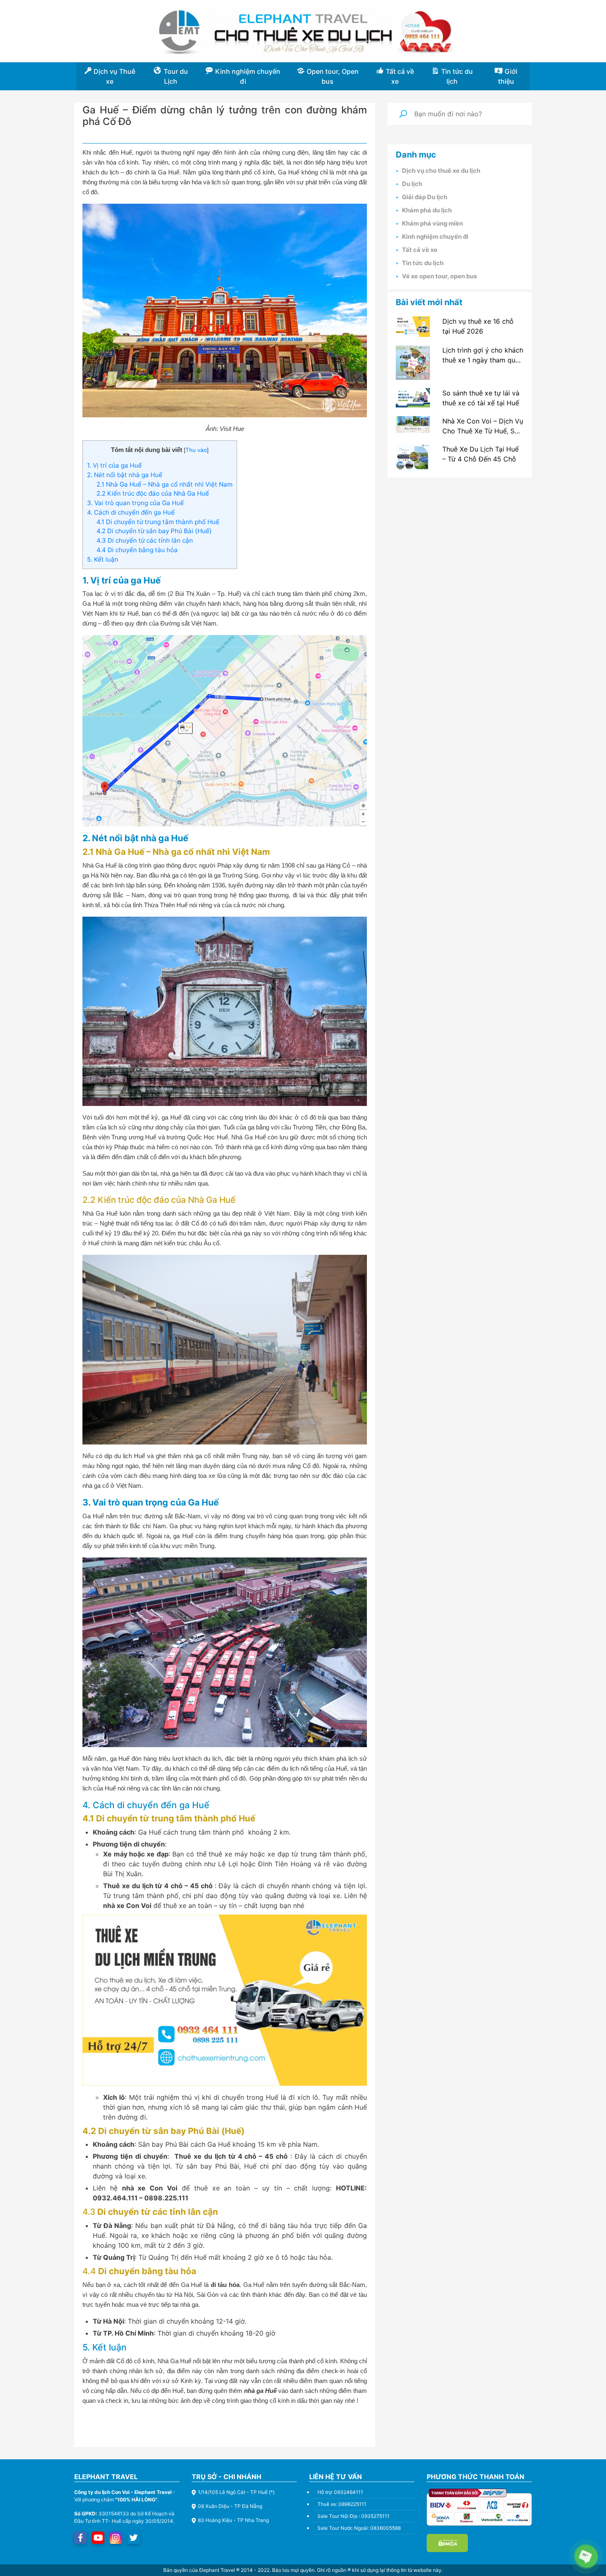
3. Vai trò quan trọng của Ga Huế (135, 503)
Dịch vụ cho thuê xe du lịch (441, 171)
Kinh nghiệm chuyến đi (435, 237)
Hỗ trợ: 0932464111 (340, 2492)
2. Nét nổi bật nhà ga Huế (125, 475)
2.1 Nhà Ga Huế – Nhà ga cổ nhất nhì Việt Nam (164, 484)
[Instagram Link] (116, 2538)
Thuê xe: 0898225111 (342, 2504)
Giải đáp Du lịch (425, 197)
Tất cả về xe (420, 250)
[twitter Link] (134, 2538)
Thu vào (196, 450)
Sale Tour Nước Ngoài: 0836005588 (359, 2528)
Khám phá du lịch (427, 210)
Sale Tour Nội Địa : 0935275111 (353, 2516)
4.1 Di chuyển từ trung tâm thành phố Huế (158, 522)
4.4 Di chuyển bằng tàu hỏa (137, 550)
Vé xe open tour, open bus (439, 276)
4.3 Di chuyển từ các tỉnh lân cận (145, 540)
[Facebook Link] (80, 2538)
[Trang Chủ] (303, 32)
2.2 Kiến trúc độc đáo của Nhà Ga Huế (153, 493)
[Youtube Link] (98, 2538)
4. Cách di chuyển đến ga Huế (131, 512)
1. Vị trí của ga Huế (114, 465)
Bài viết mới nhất (429, 302)
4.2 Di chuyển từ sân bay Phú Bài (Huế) (154, 531)
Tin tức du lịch (423, 263)
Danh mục (416, 155)
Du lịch (412, 184)
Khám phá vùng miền (432, 223)
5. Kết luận (103, 559)
